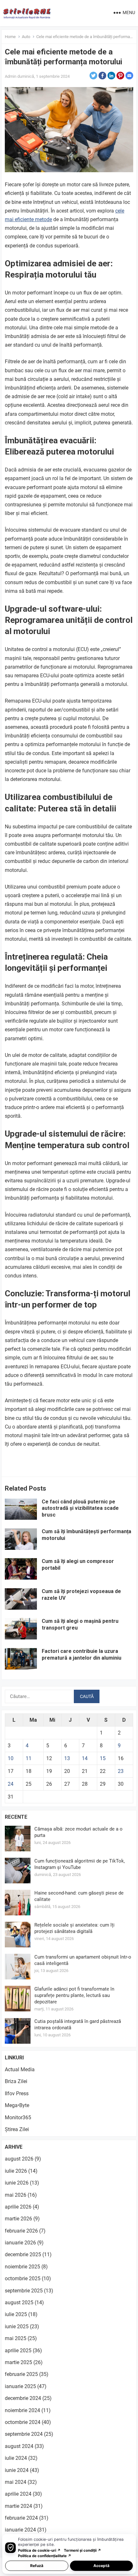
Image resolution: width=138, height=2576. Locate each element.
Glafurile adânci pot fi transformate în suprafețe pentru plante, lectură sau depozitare (74, 1995)
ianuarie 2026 (20, 2243)
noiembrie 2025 (22, 2267)
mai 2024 (16, 2482)
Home (10, 37)
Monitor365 (18, 2117)
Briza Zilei (16, 2081)
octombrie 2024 (23, 2422)
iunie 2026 (17, 2183)
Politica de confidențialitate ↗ (45, 2556)
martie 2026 (18, 2219)
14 (85, 1758)
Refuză (37, 2566)
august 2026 (19, 2159)
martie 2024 (18, 2506)
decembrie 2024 (23, 2398)
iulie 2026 (16, 2171)
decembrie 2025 (23, 2254)
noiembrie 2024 (22, 2410)
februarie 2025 (21, 2374)
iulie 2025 (16, 2314)
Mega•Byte (17, 2105)
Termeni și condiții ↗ (82, 2550)
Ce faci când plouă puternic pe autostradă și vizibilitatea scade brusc (80, 1508)
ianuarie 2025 (20, 2386)
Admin (11, 76)
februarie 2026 (21, 2231)
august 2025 (19, 2302)
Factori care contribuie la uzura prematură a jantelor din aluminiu (82, 1654)
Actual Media (20, 2069)
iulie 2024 (16, 2458)
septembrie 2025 (24, 2291)
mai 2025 (16, 2338)
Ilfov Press (17, 2093)
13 (67, 1758)
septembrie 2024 (24, 2434)
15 (103, 1758)
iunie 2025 (17, 2326)
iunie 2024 (17, 2470)
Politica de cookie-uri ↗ (39, 2550)
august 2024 (19, 2446)
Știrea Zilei (17, 2129)
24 (11, 1784)
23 (121, 1771)
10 (11, 1758)
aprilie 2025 (18, 2351)
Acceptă (101, 2566)
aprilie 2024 (18, 2494)
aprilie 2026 (18, 2207)
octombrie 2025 (23, 2278)
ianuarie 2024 (20, 2530)
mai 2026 (16, 2195)
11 (29, 1758)
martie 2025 (18, 2362)
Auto (26, 37)
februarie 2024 (21, 2518)
